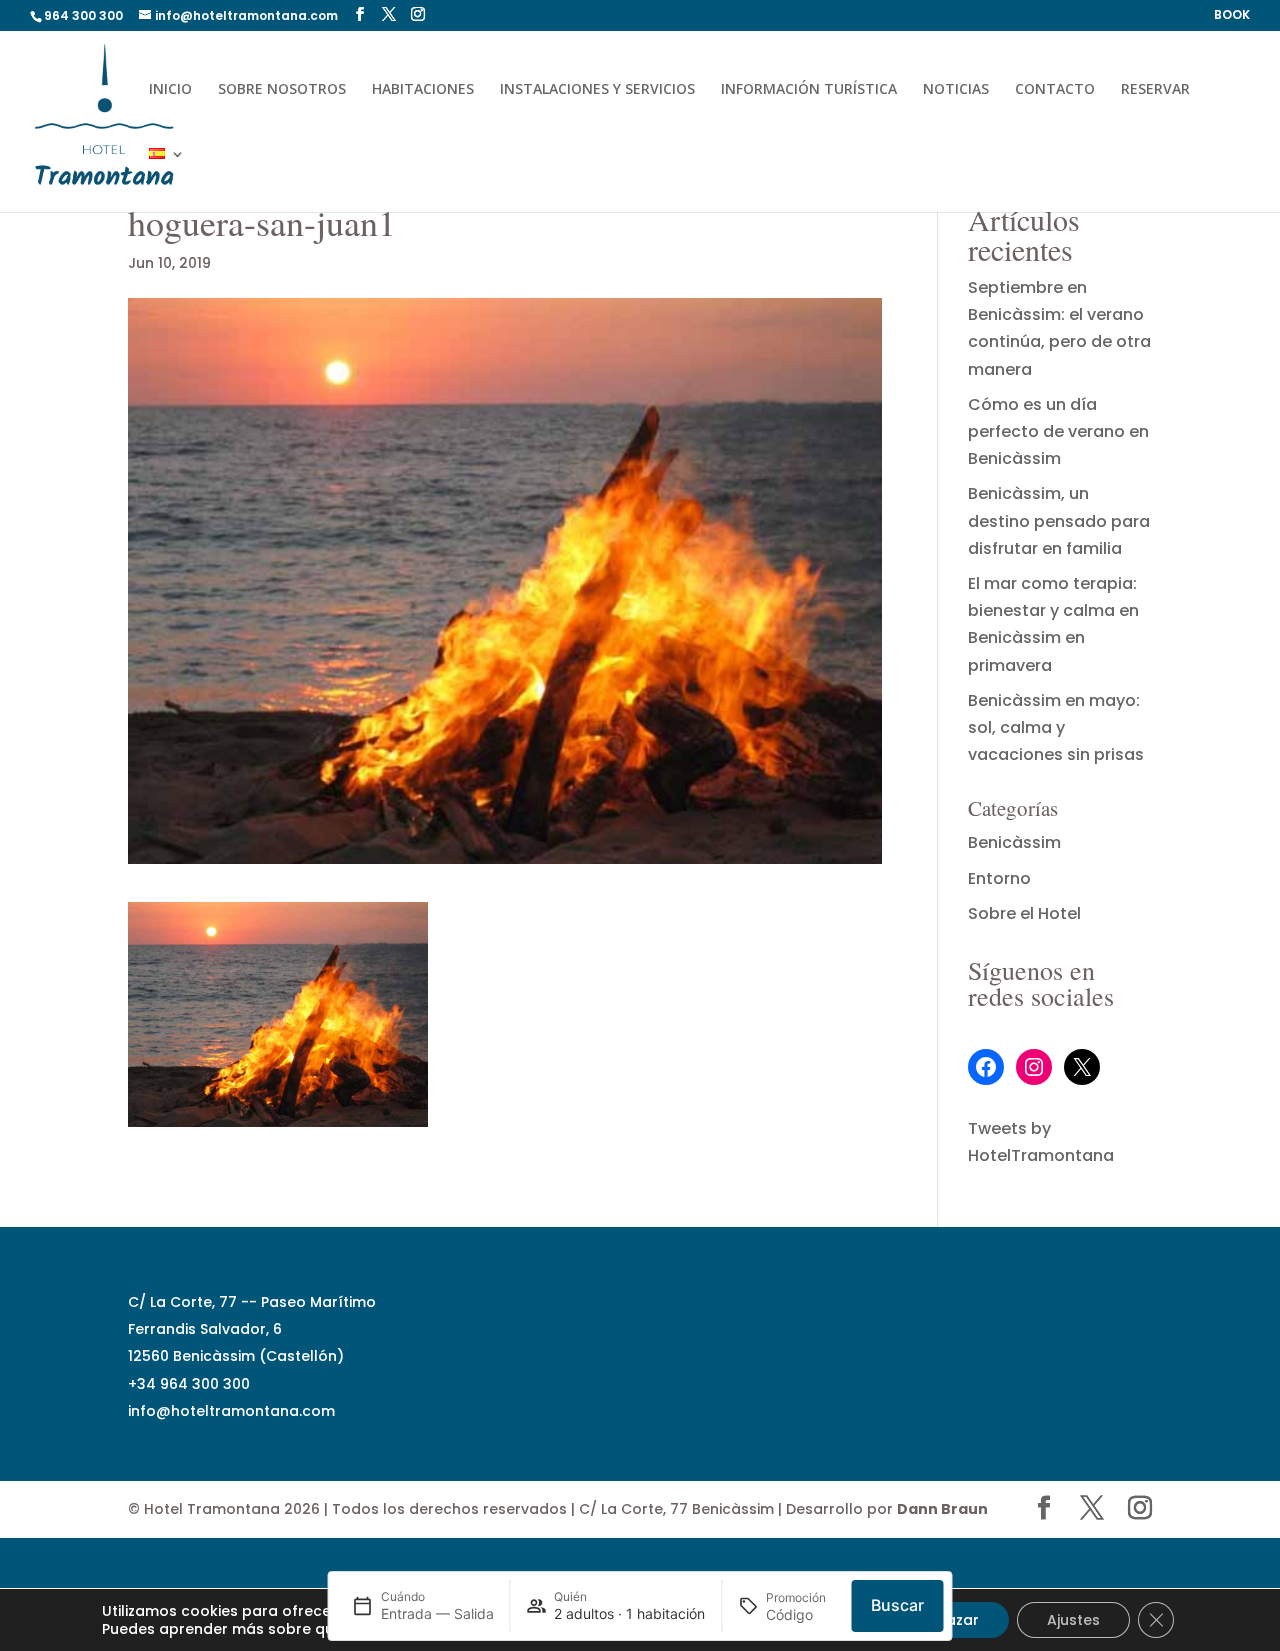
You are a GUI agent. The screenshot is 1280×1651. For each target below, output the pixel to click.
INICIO (170, 90)
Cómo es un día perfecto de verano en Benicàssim (1058, 431)
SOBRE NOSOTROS (282, 90)
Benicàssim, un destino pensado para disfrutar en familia (1059, 520)
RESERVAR (1155, 90)
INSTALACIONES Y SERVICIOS (597, 90)
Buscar (897, 1605)
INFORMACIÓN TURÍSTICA (809, 90)
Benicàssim (1014, 842)
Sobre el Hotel (1024, 913)
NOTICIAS (956, 90)
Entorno (999, 878)
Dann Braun (942, 1509)
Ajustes (1073, 1620)
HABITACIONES (423, 90)
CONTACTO (1055, 90)
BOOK (1232, 16)
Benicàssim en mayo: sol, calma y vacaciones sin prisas (1056, 727)
